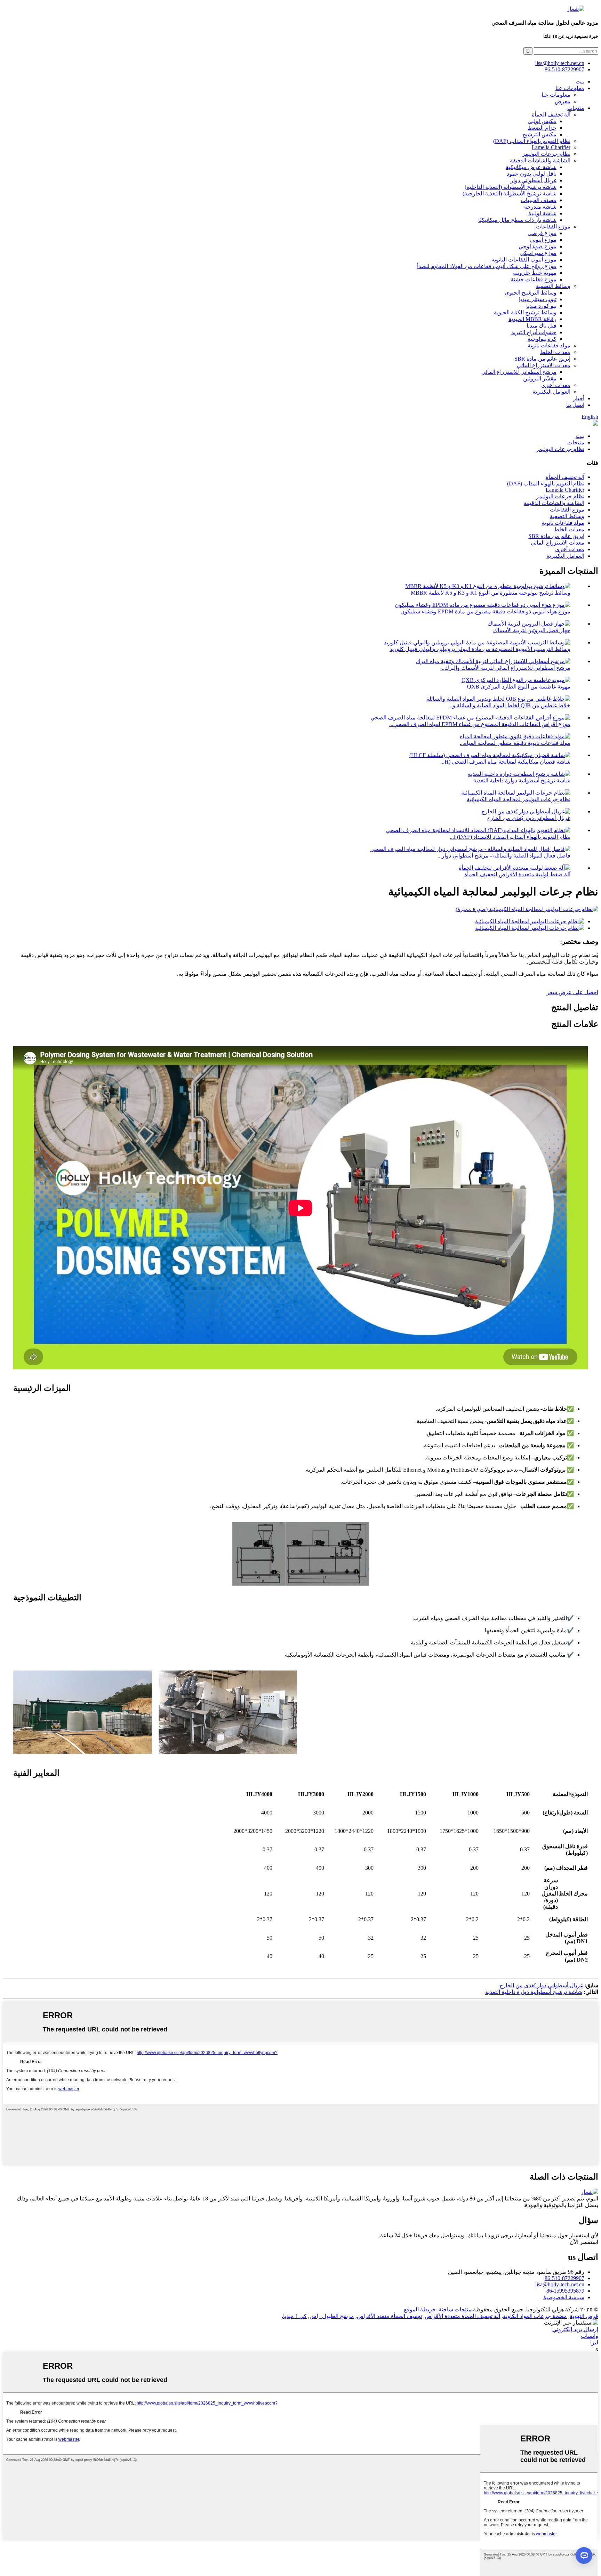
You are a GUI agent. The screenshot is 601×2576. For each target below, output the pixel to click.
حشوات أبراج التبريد (534, 332)
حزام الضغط (542, 128)
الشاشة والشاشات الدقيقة (540, 160)
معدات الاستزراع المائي (544, 365)
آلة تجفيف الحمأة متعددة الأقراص (462, 2316)
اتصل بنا (575, 405)
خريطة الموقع (420, 2309)
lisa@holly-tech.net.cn (560, 2284)
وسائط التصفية (553, 286)
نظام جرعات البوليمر (546, 154)
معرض (563, 101)
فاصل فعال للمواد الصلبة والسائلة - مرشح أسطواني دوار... (504, 856)
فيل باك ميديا (542, 326)
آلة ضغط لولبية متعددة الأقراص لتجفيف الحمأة (517, 874)
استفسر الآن (584, 2242)
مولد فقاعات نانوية (549, 345)
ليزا (594, 2342)
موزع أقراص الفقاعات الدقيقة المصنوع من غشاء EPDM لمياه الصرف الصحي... (480, 724)
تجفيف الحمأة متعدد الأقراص (389, 2316)
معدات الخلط (555, 352)
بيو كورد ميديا (541, 306)
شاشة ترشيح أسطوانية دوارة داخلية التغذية (522, 780)
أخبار (579, 398)
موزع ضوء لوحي (538, 246)
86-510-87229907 (564, 2278)
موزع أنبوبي (543, 240)
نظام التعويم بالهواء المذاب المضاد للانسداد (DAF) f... (510, 837)
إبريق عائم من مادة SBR (542, 359)
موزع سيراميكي (538, 253)
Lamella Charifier (551, 147)
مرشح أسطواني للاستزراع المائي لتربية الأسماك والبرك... (505, 668)
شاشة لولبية (542, 213)
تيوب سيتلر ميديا (538, 299)
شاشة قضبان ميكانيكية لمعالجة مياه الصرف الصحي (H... (505, 762)
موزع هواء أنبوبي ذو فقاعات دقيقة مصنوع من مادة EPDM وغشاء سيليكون (485, 611)
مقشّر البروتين (540, 379)
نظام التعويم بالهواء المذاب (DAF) (532, 141)
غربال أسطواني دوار (534, 180)
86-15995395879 (565, 2291)
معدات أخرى (556, 385)
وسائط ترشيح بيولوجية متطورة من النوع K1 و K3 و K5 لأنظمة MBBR (491, 593)
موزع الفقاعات (553, 227)
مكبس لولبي (542, 121)
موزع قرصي (542, 233)
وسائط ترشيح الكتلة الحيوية (525, 312)
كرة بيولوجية (542, 339)
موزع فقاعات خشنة (534, 279)
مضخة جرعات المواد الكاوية (535, 2316)
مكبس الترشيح (539, 134)
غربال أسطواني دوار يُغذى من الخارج (529, 818)
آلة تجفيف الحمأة (551, 115)
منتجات (576, 108)
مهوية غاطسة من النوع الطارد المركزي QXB (519, 687)
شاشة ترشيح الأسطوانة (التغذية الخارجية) (510, 194)
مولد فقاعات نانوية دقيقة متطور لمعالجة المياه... (515, 743)
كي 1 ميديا (295, 2316)
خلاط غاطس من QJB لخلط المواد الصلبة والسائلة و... (509, 705)
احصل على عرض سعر (572, 992)
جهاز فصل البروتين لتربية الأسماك (532, 630)
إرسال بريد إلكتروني (575, 2329)
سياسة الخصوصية (564, 2297)
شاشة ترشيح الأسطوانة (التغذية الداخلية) (511, 187)
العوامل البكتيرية (551, 392)
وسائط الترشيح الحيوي (531, 293)
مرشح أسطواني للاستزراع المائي (519, 372)
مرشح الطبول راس (332, 2316)
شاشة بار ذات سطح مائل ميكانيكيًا (517, 220)
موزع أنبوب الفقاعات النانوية (524, 260)
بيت (580, 82)
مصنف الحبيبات (539, 200)
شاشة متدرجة (540, 207)
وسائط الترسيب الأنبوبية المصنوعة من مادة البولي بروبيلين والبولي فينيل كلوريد (480, 649)
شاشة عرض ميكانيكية (531, 167)
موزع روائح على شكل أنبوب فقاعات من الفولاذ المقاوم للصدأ (487, 266)
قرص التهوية (584, 2316)
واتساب (590, 2336)
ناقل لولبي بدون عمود (532, 174)
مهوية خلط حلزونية (535, 273)
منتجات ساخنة (455, 2309)
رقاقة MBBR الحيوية (532, 319)
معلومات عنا (570, 88)
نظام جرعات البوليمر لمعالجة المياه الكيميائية (519, 799)
